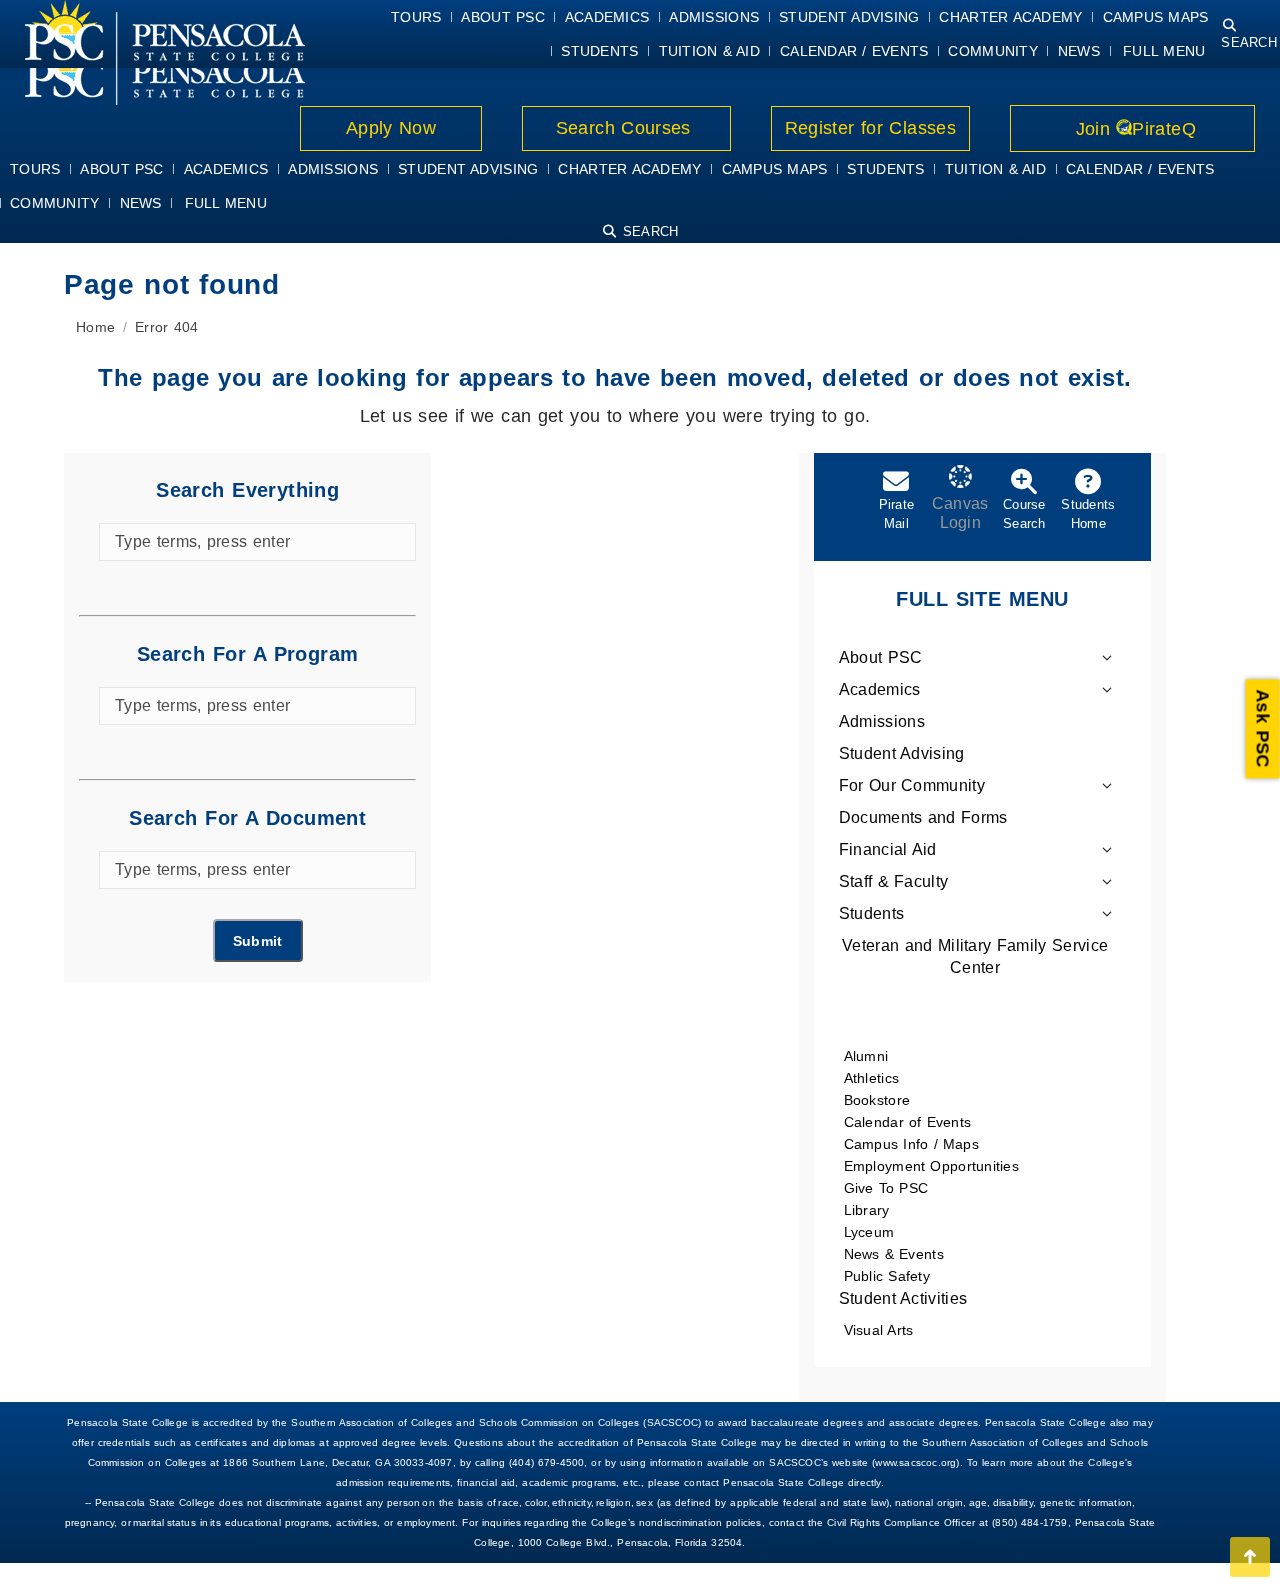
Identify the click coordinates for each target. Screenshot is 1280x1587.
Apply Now (391, 128)
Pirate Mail (897, 514)
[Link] (152, 71)
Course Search (1024, 514)
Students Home (1088, 514)
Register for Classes (870, 128)
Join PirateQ (1132, 129)
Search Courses (626, 128)
